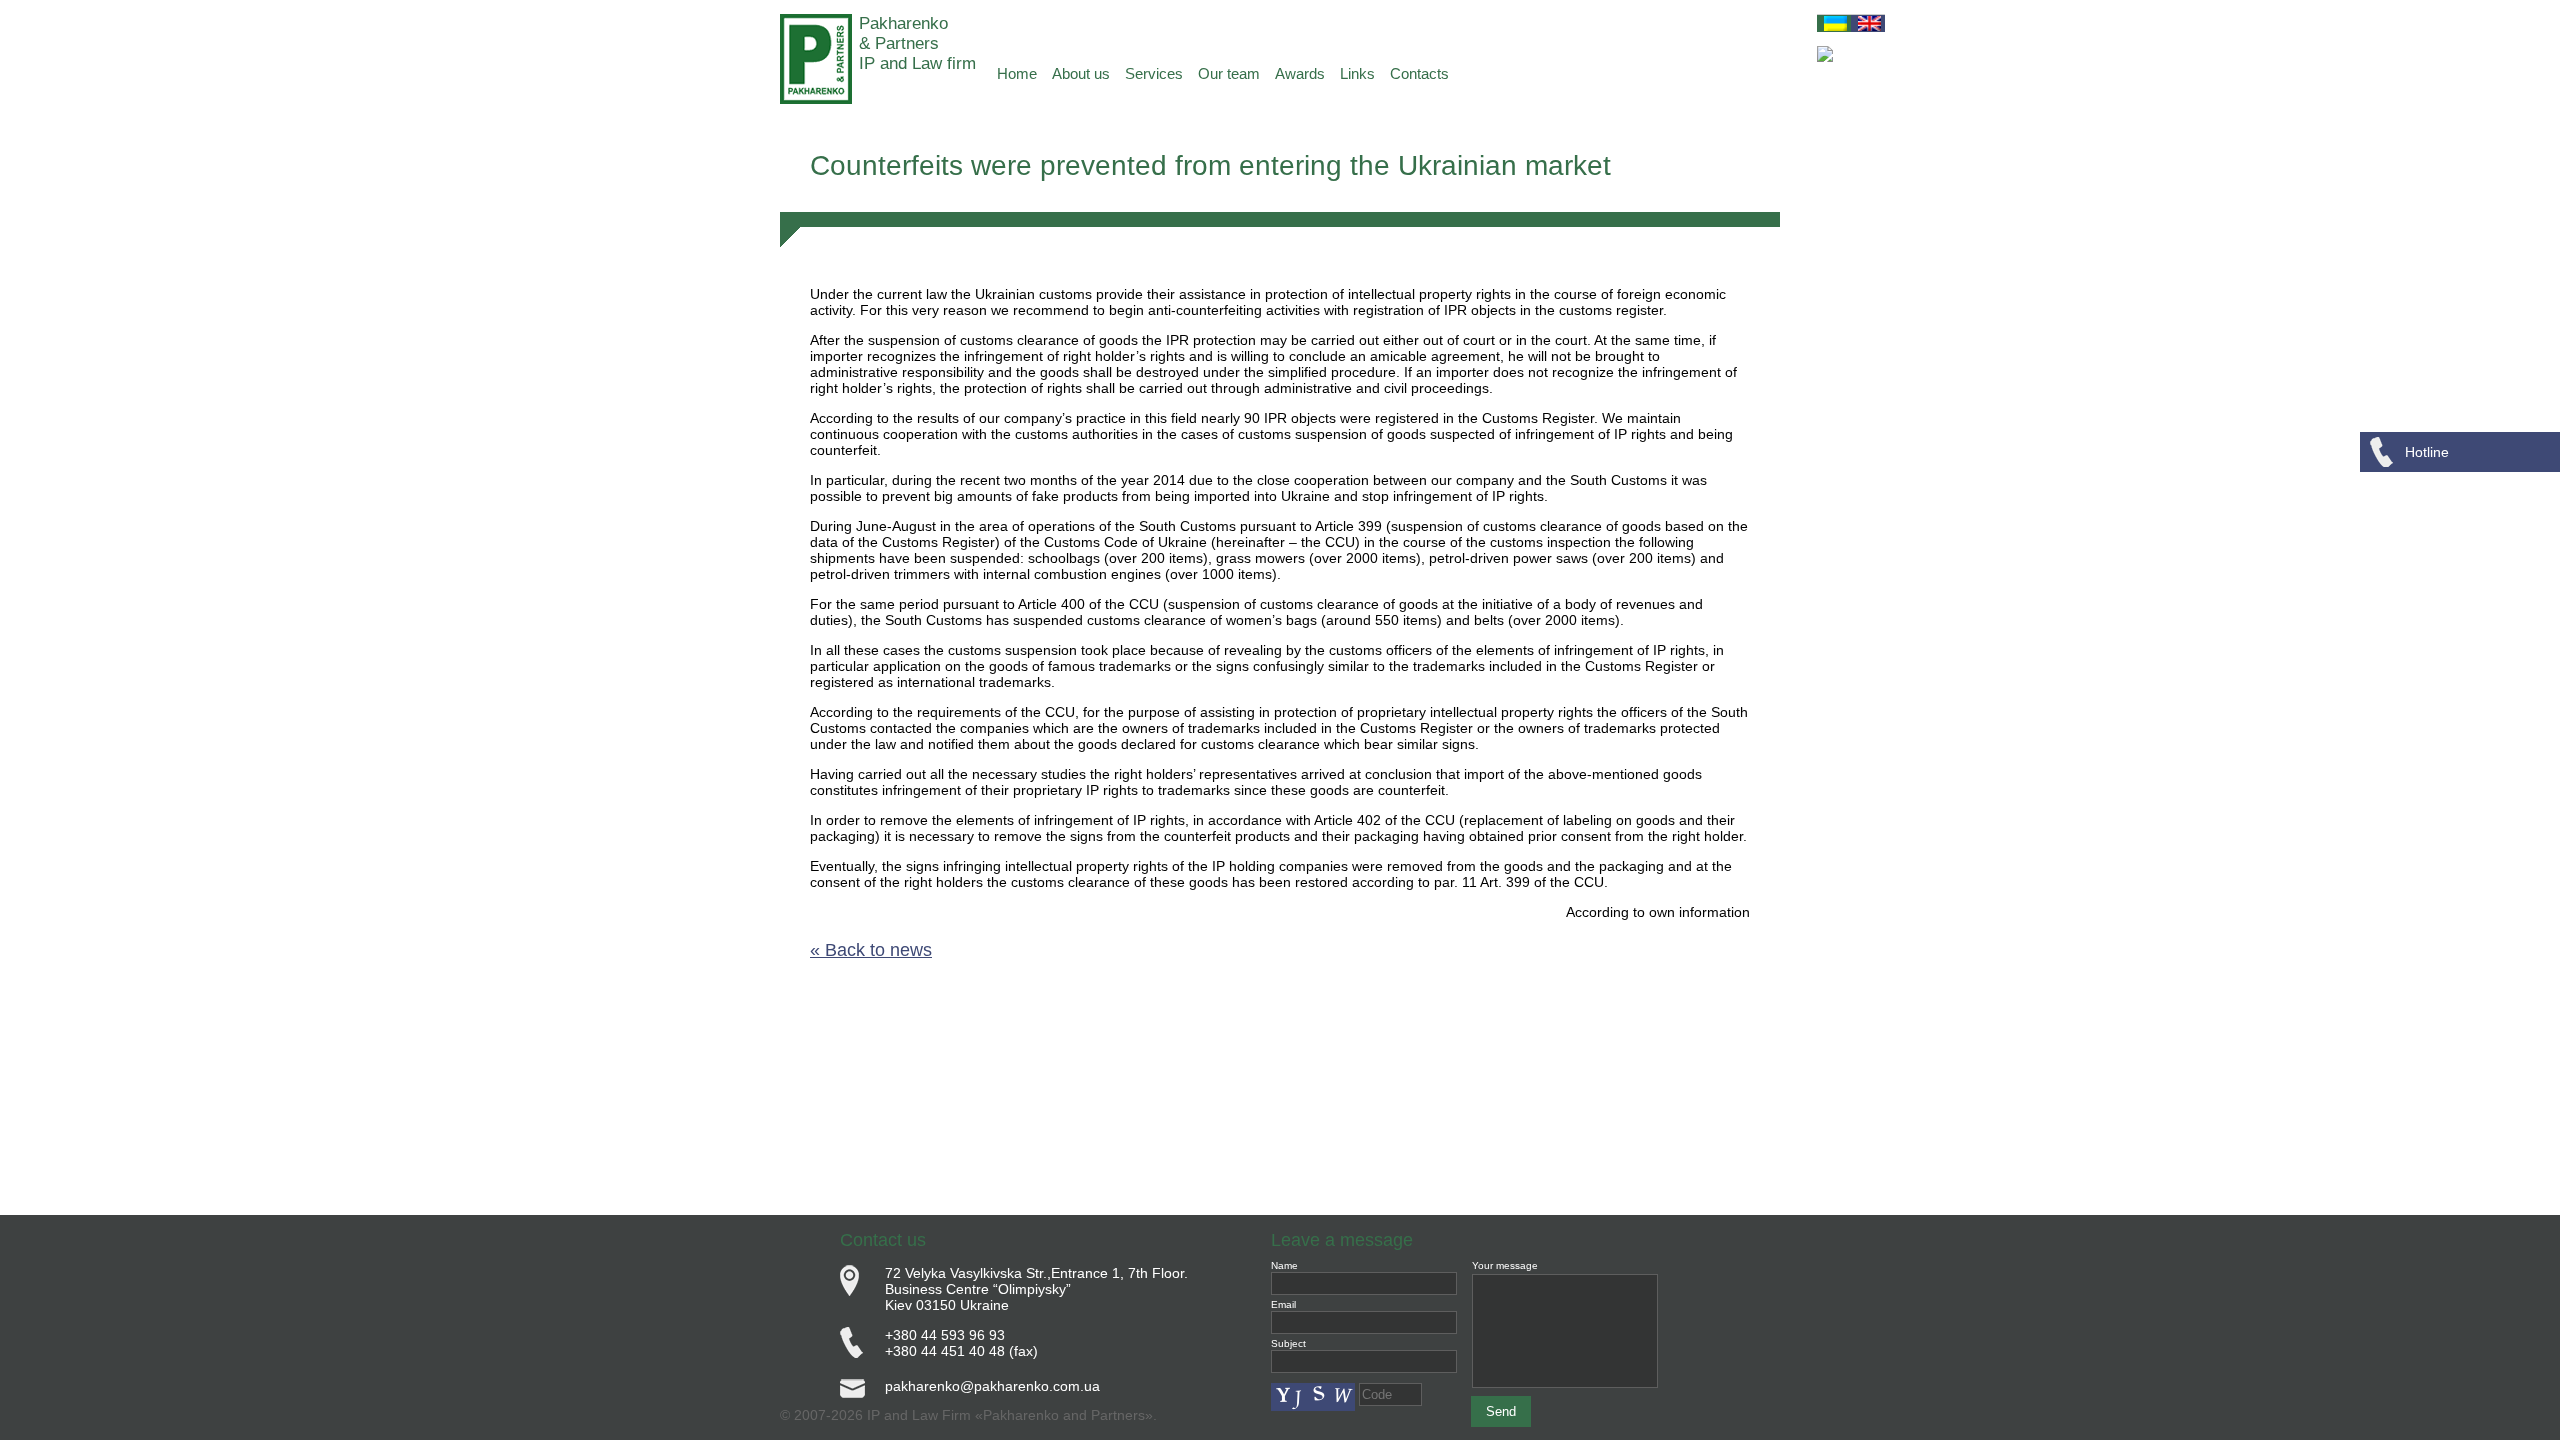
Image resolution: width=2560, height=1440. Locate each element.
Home (1017, 73)
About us (1081, 73)
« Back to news (871, 950)
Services (1154, 73)
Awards (1300, 73)
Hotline (2427, 452)
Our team (1229, 73)
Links (1357, 73)
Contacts (1419, 73)
